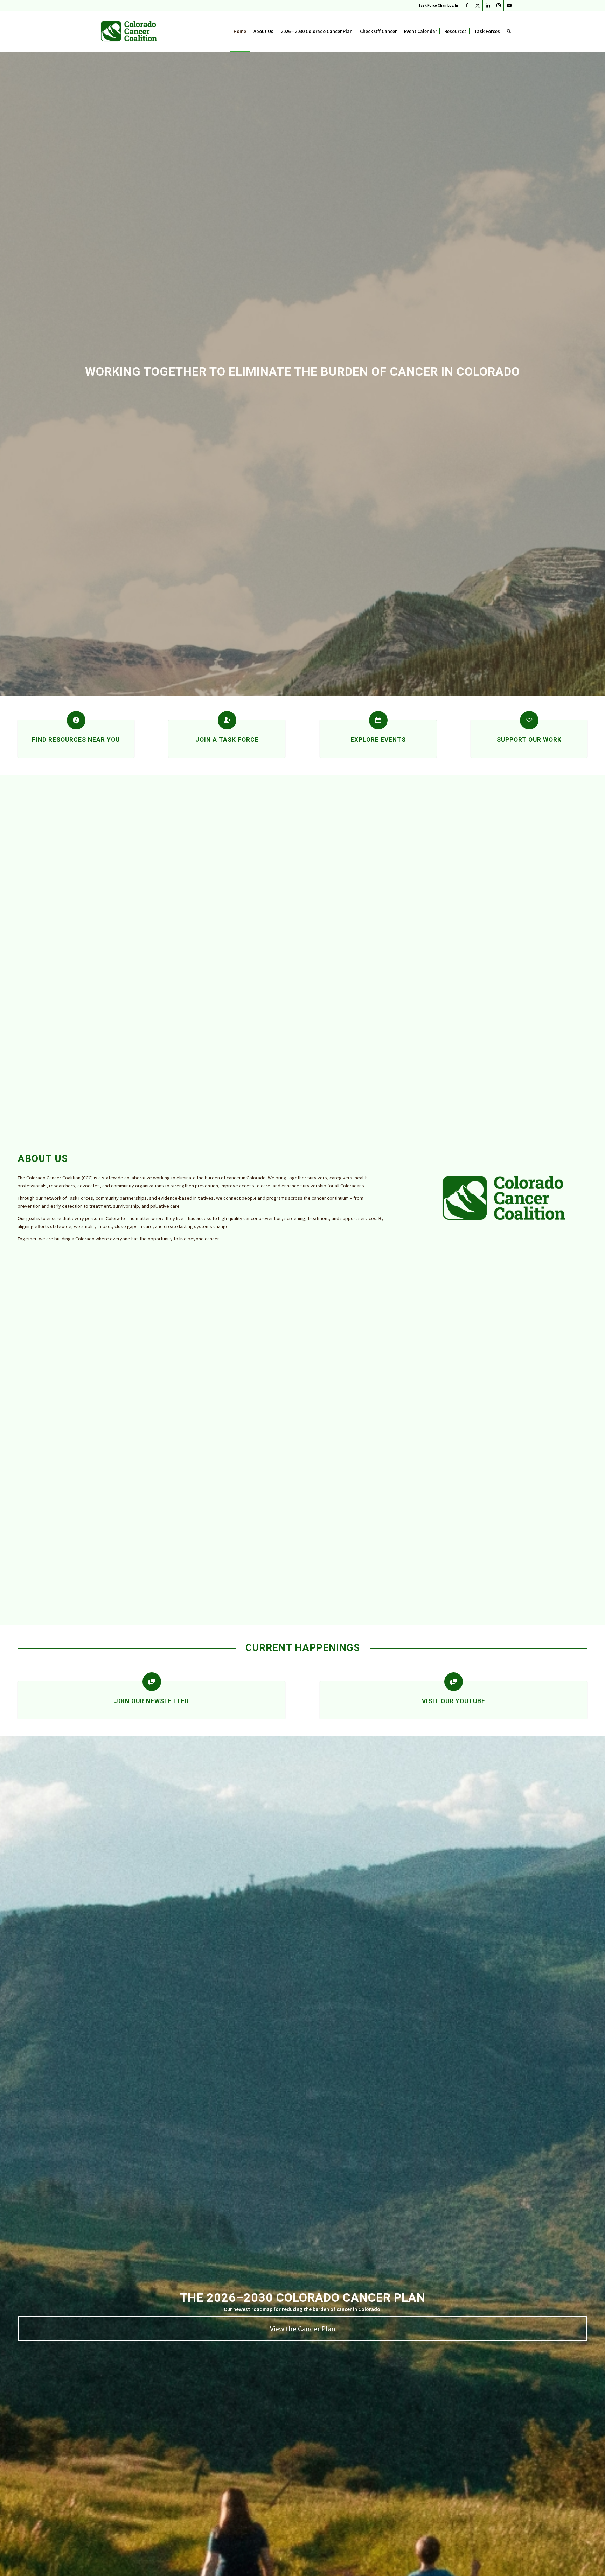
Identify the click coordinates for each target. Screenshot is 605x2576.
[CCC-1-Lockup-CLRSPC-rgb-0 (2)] (129, 31)
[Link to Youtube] (509, 5)
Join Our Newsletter (152, 1701)
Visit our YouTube (454, 1701)
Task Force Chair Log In (438, 5)
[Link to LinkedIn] (488, 5)
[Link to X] (477, 5)
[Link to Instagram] (498, 5)
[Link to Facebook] (467, 5)
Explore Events (378, 740)
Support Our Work (529, 740)
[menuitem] (436, 5)
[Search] (509, 31)
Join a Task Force (227, 740)
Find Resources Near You (76, 740)
